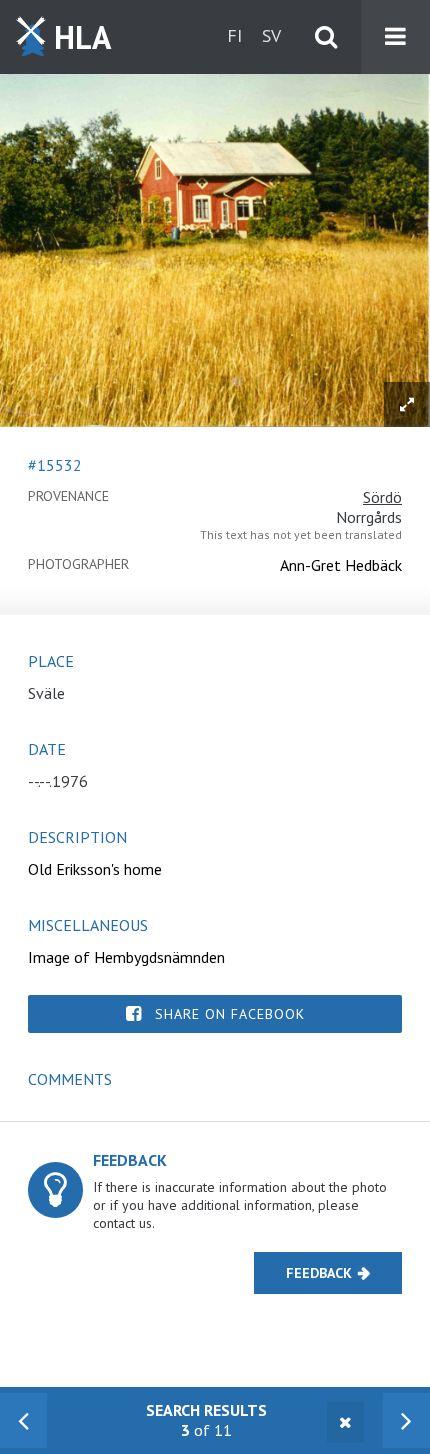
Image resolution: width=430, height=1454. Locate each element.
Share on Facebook (230, 1014)
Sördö (382, 497)
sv (271, 35)
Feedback (319, 1273)
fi (234, 35)
